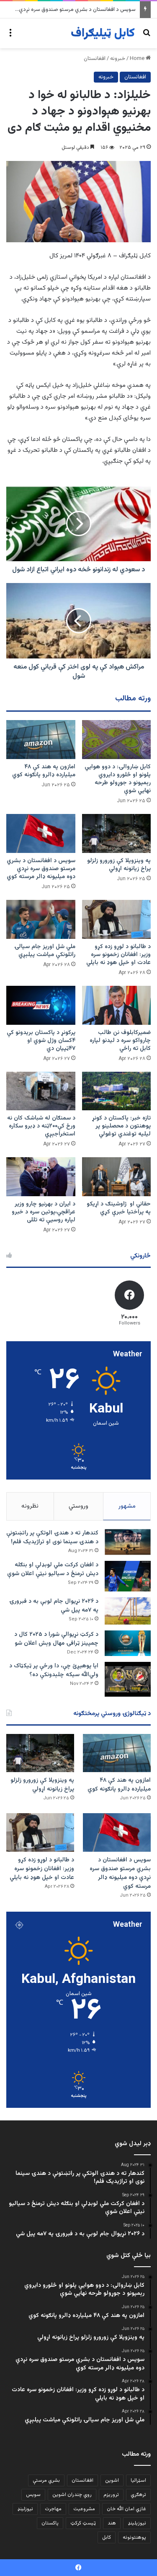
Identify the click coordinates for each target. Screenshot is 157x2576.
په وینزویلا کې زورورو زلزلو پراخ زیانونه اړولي (119, 865)
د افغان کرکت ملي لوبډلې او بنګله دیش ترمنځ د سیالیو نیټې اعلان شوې (53, 1569)
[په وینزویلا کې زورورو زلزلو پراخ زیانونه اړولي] (117, 833)
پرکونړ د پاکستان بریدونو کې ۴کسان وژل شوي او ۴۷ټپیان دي (41, 1041)
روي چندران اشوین (72, 2495)
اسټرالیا (138, 2480)
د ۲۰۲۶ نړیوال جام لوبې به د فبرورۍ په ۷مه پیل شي (54, 1606)
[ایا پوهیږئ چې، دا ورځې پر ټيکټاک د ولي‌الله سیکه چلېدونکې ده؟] (128, 1679)
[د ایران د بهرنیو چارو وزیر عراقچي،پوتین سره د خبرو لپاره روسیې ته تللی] (41, 1177)
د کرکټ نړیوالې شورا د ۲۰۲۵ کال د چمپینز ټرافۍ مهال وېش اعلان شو (56, 1639)
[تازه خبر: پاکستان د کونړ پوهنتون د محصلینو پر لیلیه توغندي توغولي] (117, 1091)
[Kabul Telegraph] (103, 33)
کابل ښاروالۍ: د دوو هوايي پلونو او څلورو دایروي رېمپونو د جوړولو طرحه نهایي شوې (118, 779)
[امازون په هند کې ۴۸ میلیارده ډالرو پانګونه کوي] (41, 740)
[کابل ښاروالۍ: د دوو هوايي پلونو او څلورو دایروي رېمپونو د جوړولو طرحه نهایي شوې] (117, 740)
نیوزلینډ (25, 2509)
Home (138, 59)
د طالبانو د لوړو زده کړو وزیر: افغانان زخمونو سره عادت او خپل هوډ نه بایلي (118, 955)
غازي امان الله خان (126, 2509)
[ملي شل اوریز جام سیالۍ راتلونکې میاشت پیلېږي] (41, 919)
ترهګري (138, 2495)
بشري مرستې (46, 2480)
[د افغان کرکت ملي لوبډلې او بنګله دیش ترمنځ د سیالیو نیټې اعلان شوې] (128, 1576)
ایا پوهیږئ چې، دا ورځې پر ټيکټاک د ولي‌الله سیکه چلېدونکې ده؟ (54, 1670)
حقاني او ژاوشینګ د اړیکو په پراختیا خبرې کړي (119, 1208)
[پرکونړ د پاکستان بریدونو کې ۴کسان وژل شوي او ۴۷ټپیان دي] (41, 1005)
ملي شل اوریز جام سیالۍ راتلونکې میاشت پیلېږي (45, 951)
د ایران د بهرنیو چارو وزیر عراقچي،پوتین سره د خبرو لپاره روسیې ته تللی (44, 1212)
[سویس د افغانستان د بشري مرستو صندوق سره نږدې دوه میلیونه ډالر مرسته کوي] (41, 833)
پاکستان (50, 2523)
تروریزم (111, 2495)
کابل (107, 2537)
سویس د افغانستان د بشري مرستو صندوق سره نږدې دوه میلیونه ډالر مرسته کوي (41, 869)
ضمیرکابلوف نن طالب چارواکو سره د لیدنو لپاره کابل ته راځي (120, 1041)
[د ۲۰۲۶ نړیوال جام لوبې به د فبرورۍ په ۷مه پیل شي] (128, 1611)
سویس (33, 2495)
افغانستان (95, 59)
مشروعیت (84, 2509)
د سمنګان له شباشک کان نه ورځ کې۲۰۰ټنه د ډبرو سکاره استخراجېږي (41, 1126)
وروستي (78, 1506)
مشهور (127, 1506)
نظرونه (30, 1506)
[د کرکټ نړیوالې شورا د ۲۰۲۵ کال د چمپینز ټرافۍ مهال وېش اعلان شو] (128, 1643)
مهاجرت (53, 2509)
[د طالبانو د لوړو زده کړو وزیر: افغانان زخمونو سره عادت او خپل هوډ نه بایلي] (117, 919)
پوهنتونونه (134, 2537)
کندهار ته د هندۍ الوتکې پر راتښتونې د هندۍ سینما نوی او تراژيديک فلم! (52, 1538)
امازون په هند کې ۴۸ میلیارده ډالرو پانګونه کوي (44, 771)
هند (112, 2523)
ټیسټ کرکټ (83, 2523)
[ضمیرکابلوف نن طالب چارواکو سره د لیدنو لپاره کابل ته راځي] (117, 1005)
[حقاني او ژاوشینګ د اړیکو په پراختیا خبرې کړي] (117, 1177)
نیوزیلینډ (137, 2523)
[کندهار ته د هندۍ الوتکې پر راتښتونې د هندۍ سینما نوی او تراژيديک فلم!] (128, 1542)
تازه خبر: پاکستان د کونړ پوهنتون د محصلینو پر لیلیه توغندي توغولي (121, 1126)
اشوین (112, 2480)
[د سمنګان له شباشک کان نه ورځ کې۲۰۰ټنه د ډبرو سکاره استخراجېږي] (41, 1091)
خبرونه (118, 59)
